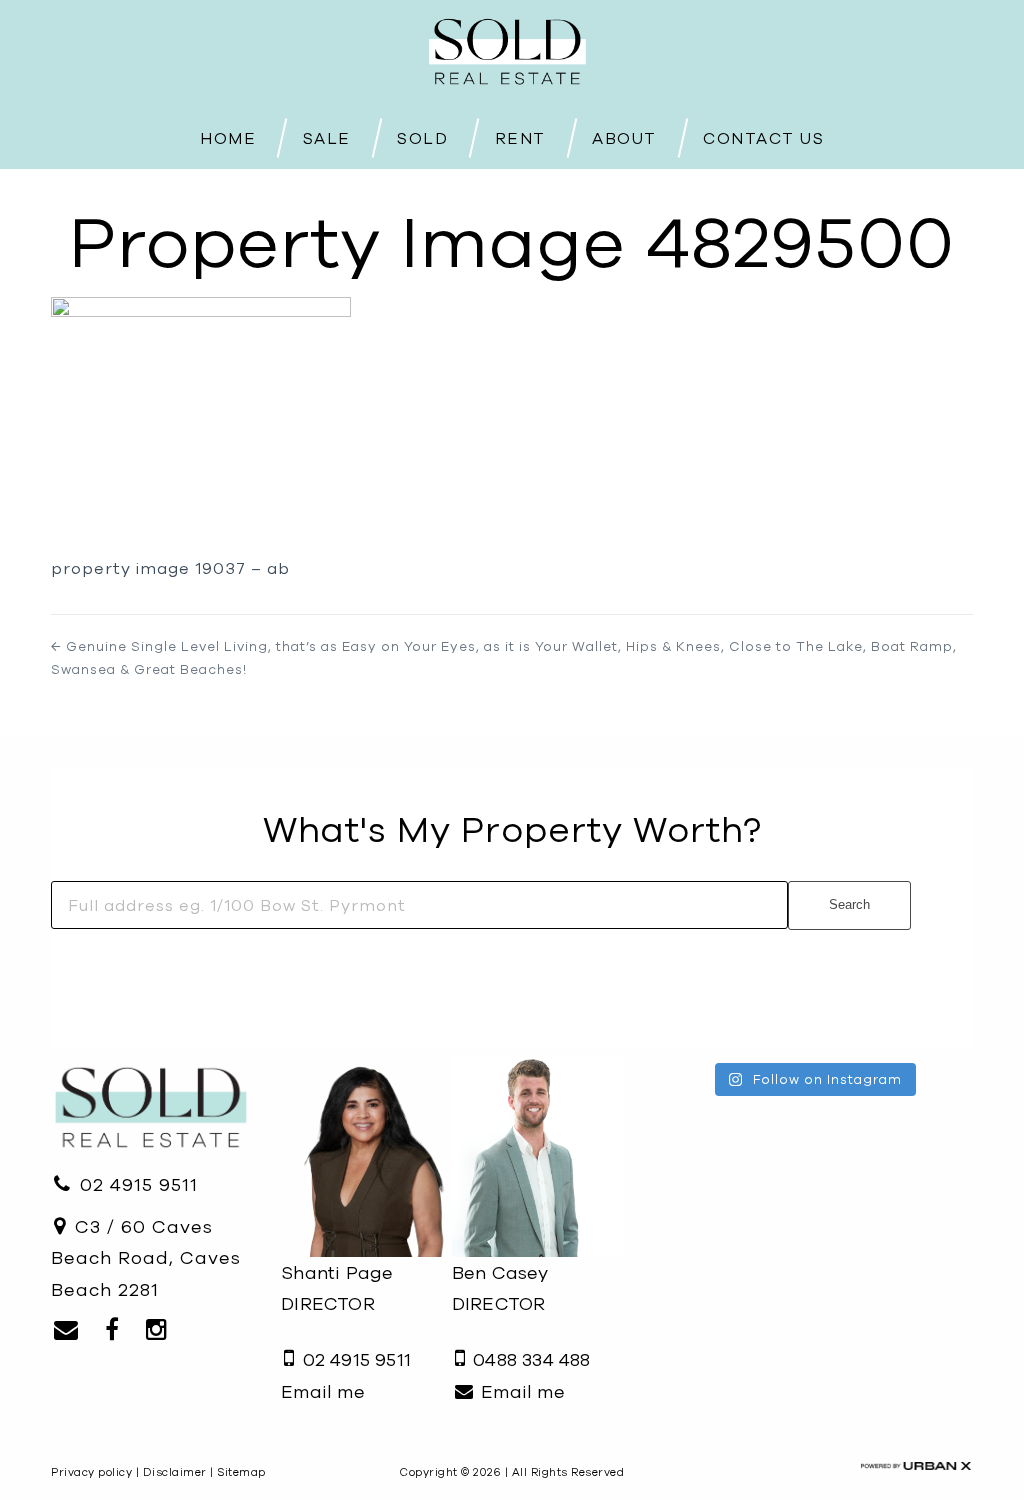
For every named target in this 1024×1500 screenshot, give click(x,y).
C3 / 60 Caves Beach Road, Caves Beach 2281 (146, 1258)
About (624, 136)
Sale (327, 136)
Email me (323, 1391)
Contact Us (763, 138)
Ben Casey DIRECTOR (500, 1288)
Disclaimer (175, 1472)
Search (849, 904)
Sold (422, 136)
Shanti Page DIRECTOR (337, 1288)
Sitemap (241, 1472)
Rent (520, 136)
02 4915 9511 (136, 1184)
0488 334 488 (529, 1359)
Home (228, 136)
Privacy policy (91, 1472)
